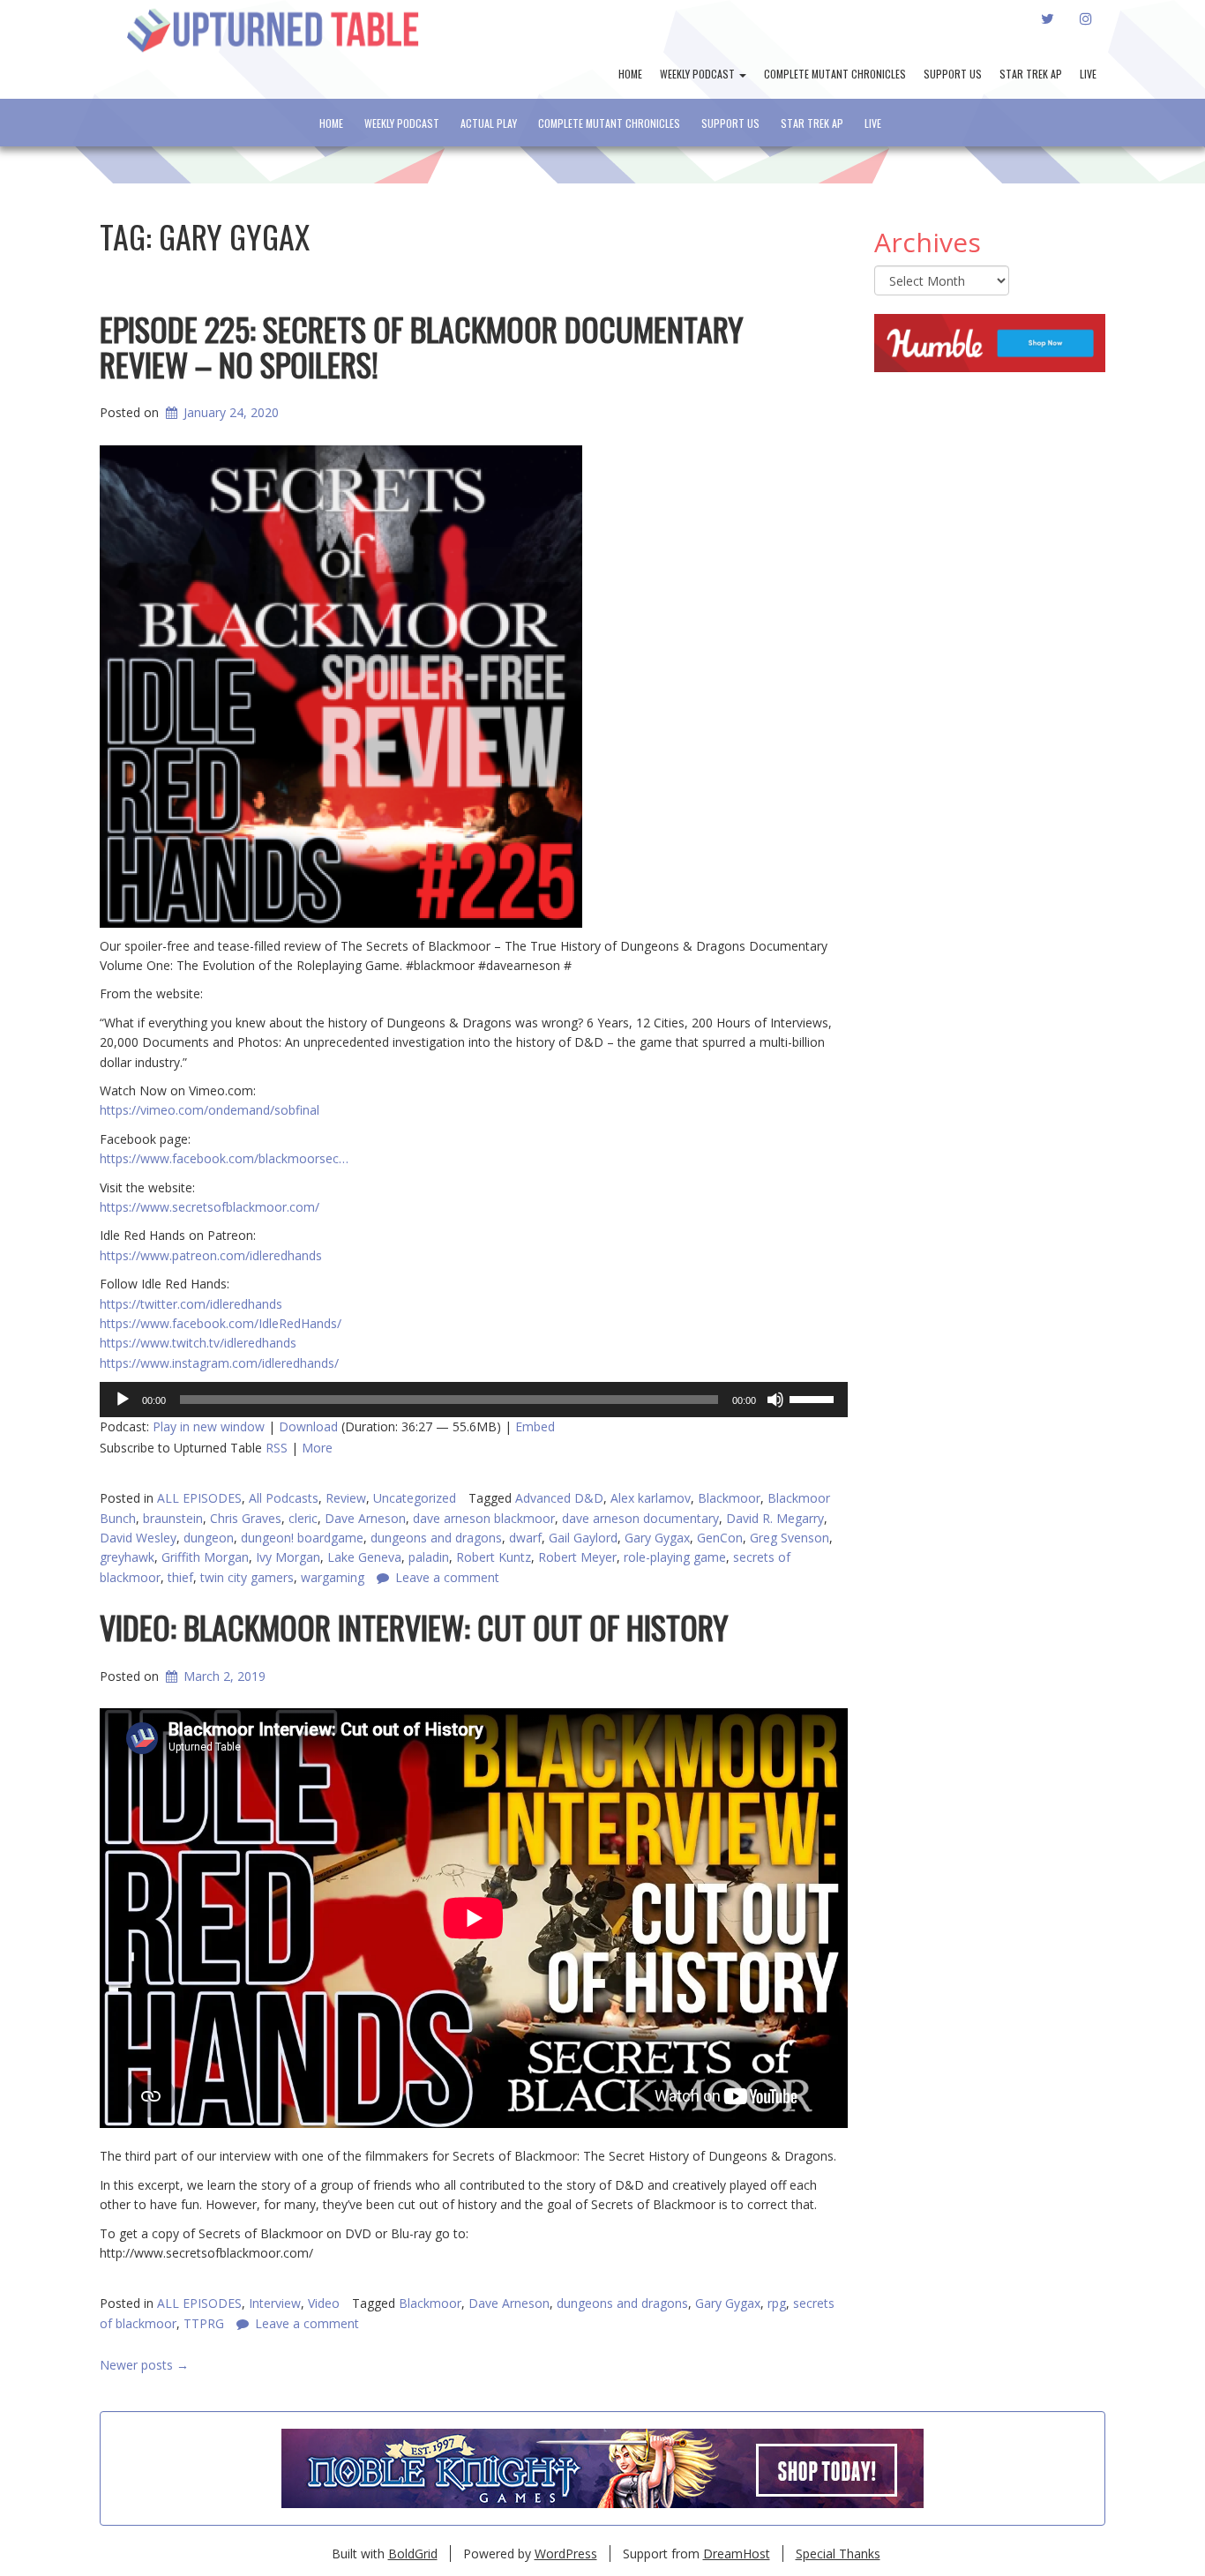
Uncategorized (415, 1498)
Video (324, 2303)
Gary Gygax (657, 1538)
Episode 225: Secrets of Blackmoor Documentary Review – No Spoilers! (422, 346)
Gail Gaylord (583, 1538)
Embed (535, 1426)
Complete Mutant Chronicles (835, 74)
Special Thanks (838, 2554)
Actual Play (489, 123)
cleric (303, 1518)
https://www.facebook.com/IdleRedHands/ (221, 1323)
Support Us (953, 74)
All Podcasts (284, 1498)
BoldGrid (413, 2554)
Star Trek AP (1031, 74)
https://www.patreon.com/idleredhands (211, 1255)
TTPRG (204, 2323)
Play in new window (209, 1426)
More (317, 1448)
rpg (777, 2303)
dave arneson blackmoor (484, 1518)
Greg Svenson (790, 1538)
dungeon (209, 1538)
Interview (275, 2303)
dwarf (525, 1538)
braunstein (173, 1518)
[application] (474, 1400)
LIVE (1088, 74)
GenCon (720, 1538)
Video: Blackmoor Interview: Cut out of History (414, 1627)
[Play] (123, 1400)
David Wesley (138, 1538)
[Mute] (775, 1400)
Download (308, 1426)
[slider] (814, 1398)
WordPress (566, 2554)
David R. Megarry (775, 1518)
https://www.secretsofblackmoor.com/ (210, 1207)
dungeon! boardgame (302, 1538)
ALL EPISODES (199, 1498)
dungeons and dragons (436, 1538)
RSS (277, 1448)
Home (630, 74)
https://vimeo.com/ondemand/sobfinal (210, 1110)
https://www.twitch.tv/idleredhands (198, 1343)
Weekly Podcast (699, 74)
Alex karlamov (651, 1498)
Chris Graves (246, 1518)
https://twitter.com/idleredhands (191, 1304)
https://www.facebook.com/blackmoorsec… (224, 1158)
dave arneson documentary (640, 1518)
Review (346, 1498)
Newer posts (144, 2365)
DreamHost (737, 2554)
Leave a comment (307, 2323)
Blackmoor (729, 1498)
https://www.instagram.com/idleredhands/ (219, 1363)
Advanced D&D (559, 1498)
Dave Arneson (365, 1518)
